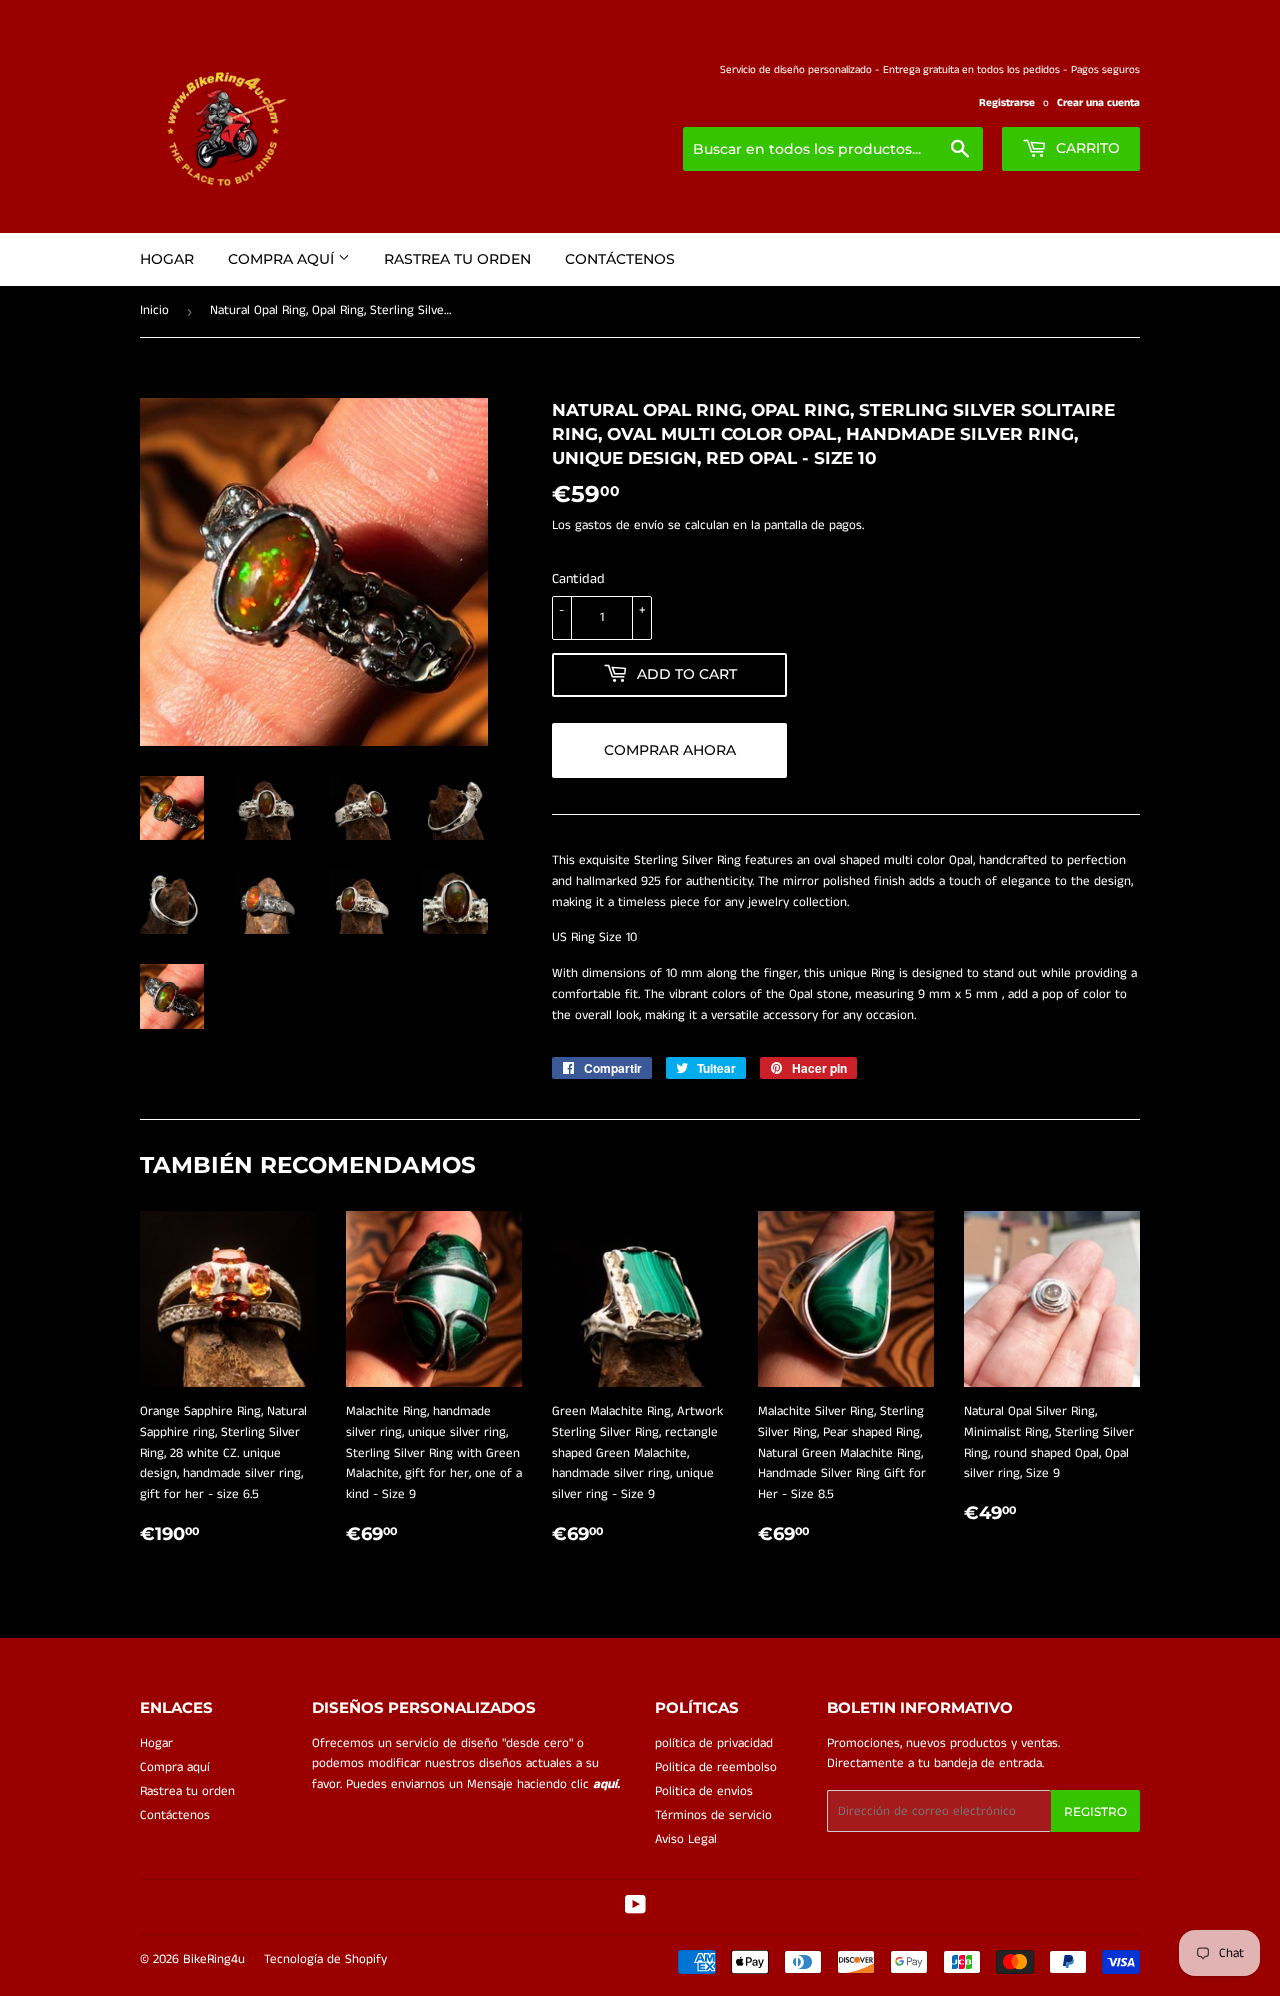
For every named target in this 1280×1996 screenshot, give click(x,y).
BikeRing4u (214, 1959)
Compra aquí (283, 259)
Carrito (1086, 148)
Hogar (167, 259)
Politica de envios (704, 1791)
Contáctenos (620, 259)
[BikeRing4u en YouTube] (635, 1908)
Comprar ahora (670, 750)
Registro (1095, 1811)
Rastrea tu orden (457, 259)
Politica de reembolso (716, 1767)
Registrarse (1007, 103)
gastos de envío (619, 525)
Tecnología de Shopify (325, 1959)
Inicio (154, 310)
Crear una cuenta (1098, 103)
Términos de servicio (713, 1815)
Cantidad (578, 579)
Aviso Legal (686, 1839)
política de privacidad (714, 1743)
